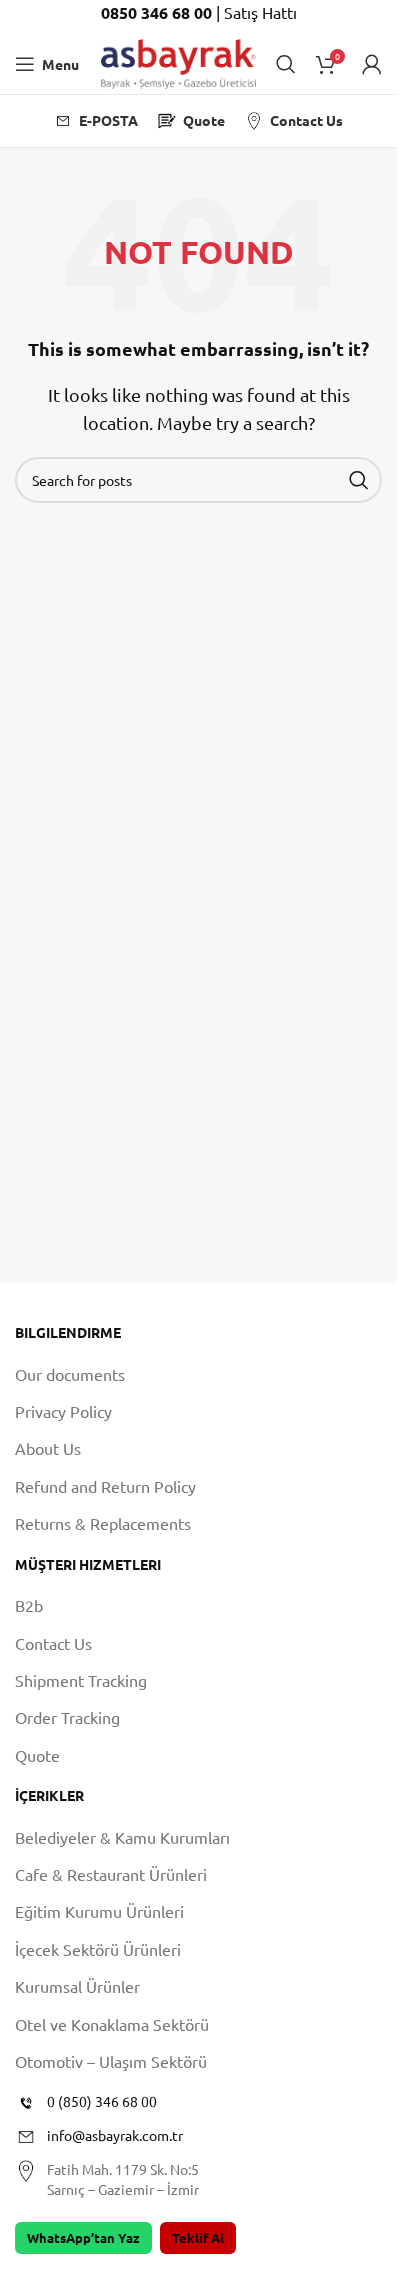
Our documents (70, 1374)
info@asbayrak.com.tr (115, 2135)
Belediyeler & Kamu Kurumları (122, 1837)
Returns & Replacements (103, 1523)
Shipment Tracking (81, 1680)
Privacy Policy (63, 1411)
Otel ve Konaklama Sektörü (112, 2024)
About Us (48, 1448)
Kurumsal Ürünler (77, 1986)
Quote (37, 1755)
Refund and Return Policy (105, 1486)
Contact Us (53, 1643)
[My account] (372, 64)
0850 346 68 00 (158, 12)
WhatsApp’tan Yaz (83, 2237)
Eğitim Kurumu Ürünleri (99, 1911)
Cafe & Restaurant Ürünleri (111, 1874)
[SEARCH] (359, 480)
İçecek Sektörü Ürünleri (98, 1949)
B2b (29, 1605)
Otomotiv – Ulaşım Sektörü (111, 2061)
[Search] (286, 64)
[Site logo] (178, 61)
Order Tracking (67, 1717)
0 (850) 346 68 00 (102, 2101)
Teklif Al (198, 2237)
